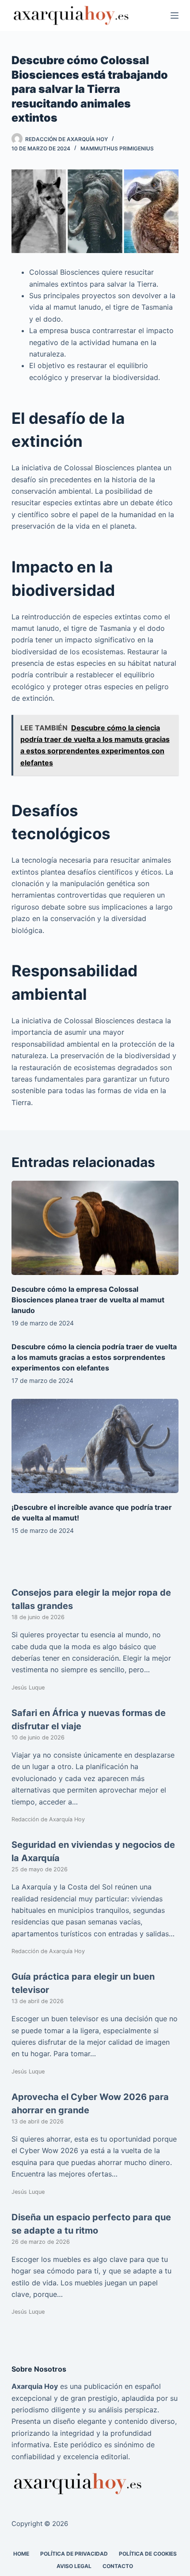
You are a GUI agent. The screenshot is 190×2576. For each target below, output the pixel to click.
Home (21, 2554)
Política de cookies (148, 2554)
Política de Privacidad (74, 2554)
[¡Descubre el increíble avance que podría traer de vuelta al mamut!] (95, 1446)
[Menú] (175, 15)
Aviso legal (74, 2566)
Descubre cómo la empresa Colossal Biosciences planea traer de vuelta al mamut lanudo (88, 1300)
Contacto (118, 2566)
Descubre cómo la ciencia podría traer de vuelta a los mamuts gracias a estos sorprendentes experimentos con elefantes (94, 1357)
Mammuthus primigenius (117, 148)
